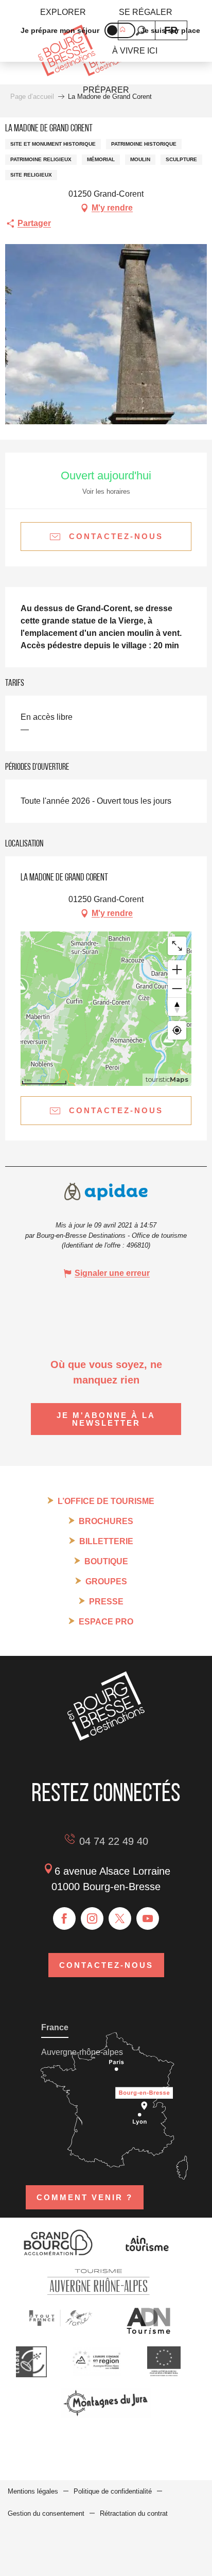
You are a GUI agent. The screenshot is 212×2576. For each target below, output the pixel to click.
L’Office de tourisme (106, 1501)
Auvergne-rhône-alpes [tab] (82, 2052)
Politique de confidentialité (113, 2491)
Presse (106, 1602)
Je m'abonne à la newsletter (106, 1419)
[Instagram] (92, 1918)
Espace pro (106, 1622)
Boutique (106, 1561)
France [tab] (55, 2027)
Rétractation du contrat (134, 2513)
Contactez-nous (106, 1965)
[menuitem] (63, 12)
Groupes (106, 1581)
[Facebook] (64, 1918)
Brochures (106, 1521)
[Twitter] (120, 1918)
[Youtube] (148, 1918)
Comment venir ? (85, 2197)
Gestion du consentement (46, 2513)
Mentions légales (33, 2491)
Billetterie (106, 1541)
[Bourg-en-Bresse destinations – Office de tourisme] (106, 1738)
